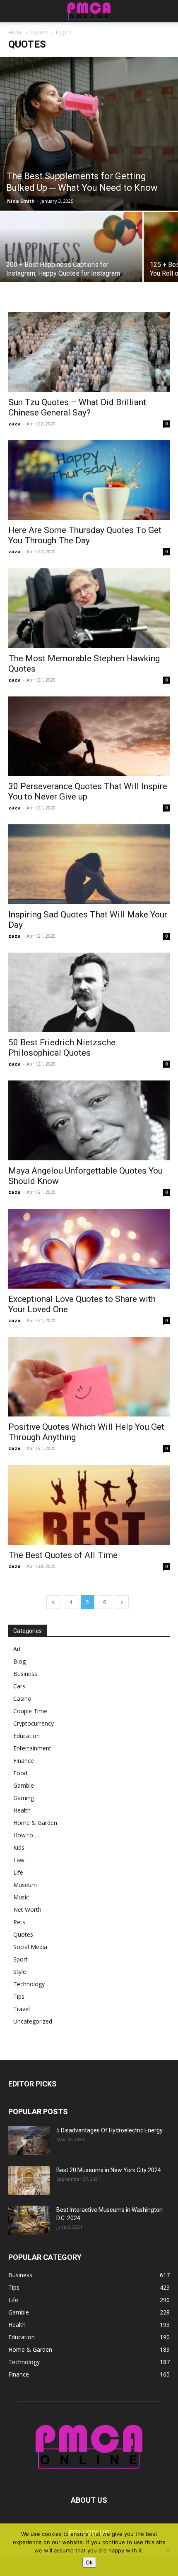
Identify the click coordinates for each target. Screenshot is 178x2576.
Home (16, 32)
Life (18, 1872)
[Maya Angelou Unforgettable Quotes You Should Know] (89, 1120)
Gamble (24, 1785)
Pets (19, 1922)
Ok (89, 2562)
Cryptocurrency (34, 1723)
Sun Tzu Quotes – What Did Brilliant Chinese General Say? (77, 407)
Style (20, 1972)
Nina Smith (21, 201)
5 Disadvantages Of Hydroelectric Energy (109, 2130)
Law (19, 1860)
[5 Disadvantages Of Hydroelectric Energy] (29, 2141)
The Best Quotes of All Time (63, 1555)
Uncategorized (33, 2021)
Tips (19, 1996)
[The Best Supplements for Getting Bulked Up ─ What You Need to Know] (89, 134)
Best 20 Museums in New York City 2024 (109, 2170)
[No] (168, 2550)
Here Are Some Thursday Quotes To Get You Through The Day (85, 535)
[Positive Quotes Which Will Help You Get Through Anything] (89, 1377)
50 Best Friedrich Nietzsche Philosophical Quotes (62, 1048)
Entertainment (32, 1748)
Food (20, 1773)
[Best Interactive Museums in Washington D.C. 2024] (29, 2220)
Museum (25, 1885)
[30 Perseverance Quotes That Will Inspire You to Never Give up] (89, 736)
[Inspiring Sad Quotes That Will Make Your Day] (89, 864)
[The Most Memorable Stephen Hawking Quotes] (89, 608)
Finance (24, 1761)
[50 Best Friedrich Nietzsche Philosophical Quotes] (89, 993)
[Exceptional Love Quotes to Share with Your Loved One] (89, 1249)
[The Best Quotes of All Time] (89, 1505)
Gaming (24, 1798)
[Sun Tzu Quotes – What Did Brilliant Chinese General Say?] (89, 352)
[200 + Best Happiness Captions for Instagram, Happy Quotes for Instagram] (71, 265)
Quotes (39, 32)
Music (21, 1897)
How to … (26, 1835)
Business (25, 1674)
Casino (22, 1699)
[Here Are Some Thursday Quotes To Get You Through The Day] (89, 480)
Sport (20, 1959)
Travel (22, 2009)
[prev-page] (53, 1602)
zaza (14, 424)
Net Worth (27, 1910)
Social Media (30, 1947)
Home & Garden (35, 1823)
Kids (19, 1847)
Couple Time (30, 1711)
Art (17, 1649)
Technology (29, 1984)
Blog (19, 1661)
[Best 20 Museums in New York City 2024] (29, 2180)
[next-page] (122, 1602)
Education (26, 1736)
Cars (19, 1686)
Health (22, 1810)
